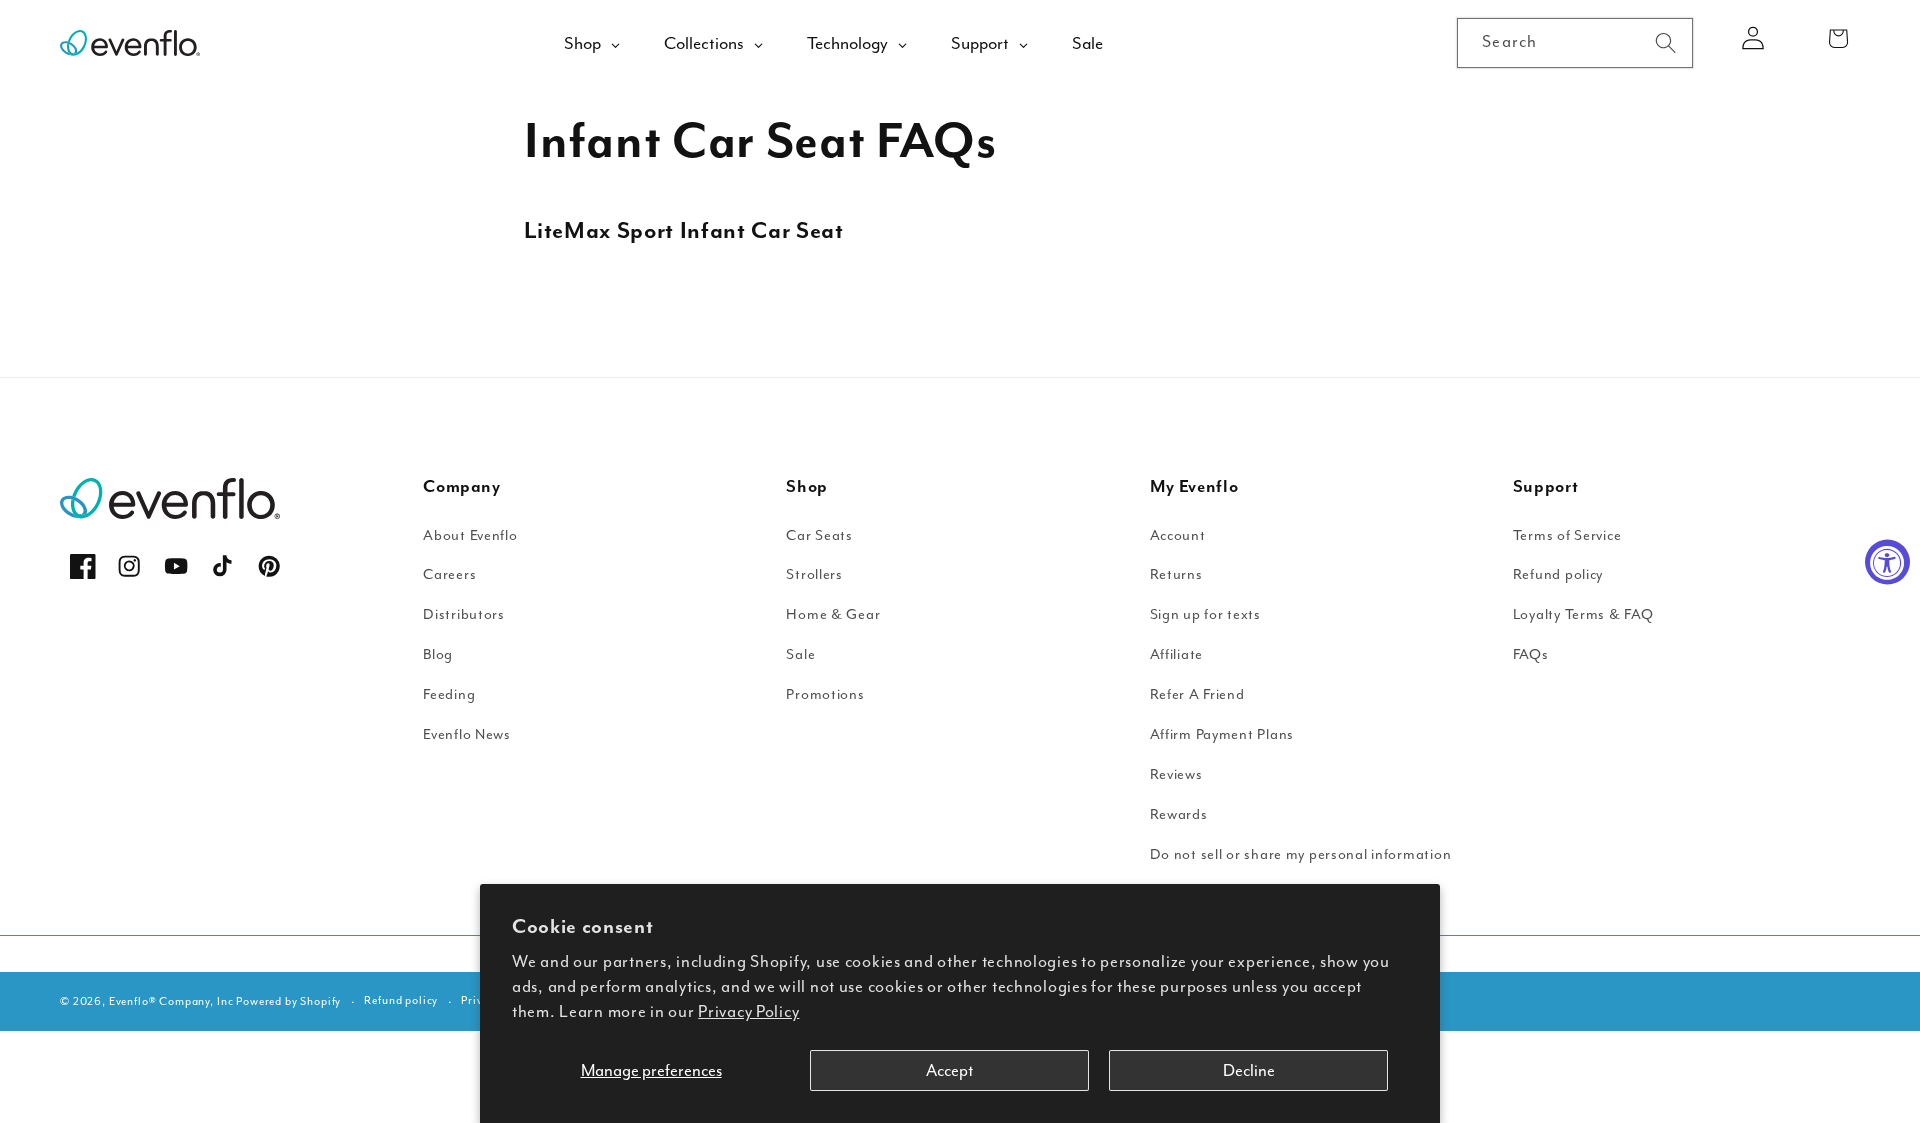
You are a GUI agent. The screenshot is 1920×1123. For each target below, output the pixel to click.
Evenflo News (467, 734)
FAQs (1531, 654)
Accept (949, 1070)
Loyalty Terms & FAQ (1583, 614)
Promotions (825, 694)
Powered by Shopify (288, 1001)
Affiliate (1176, 654)
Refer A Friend (1197, 694)
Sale (800, 654)
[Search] (1665, 43)
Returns (1176, 574)
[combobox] (1575, 43)
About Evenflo (470, 535)
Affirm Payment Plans (1222, 734)
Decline (1249, 1070)
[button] (1838, 38)
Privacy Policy (748, 1011)
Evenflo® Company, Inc (171, 1001)
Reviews (1176, 774)
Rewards (1179, 814)
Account (1178, 535)
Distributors (464, 614)
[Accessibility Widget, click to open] (1887, 561)
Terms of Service (1567, 535)
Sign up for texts (1205, 614)
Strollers (814, 574)
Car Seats (819, 535)
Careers (449, 574)
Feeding (449, 694)
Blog (438, 654)
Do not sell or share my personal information (1301, 854)
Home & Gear (833, 614)
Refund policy (1558, 574)
